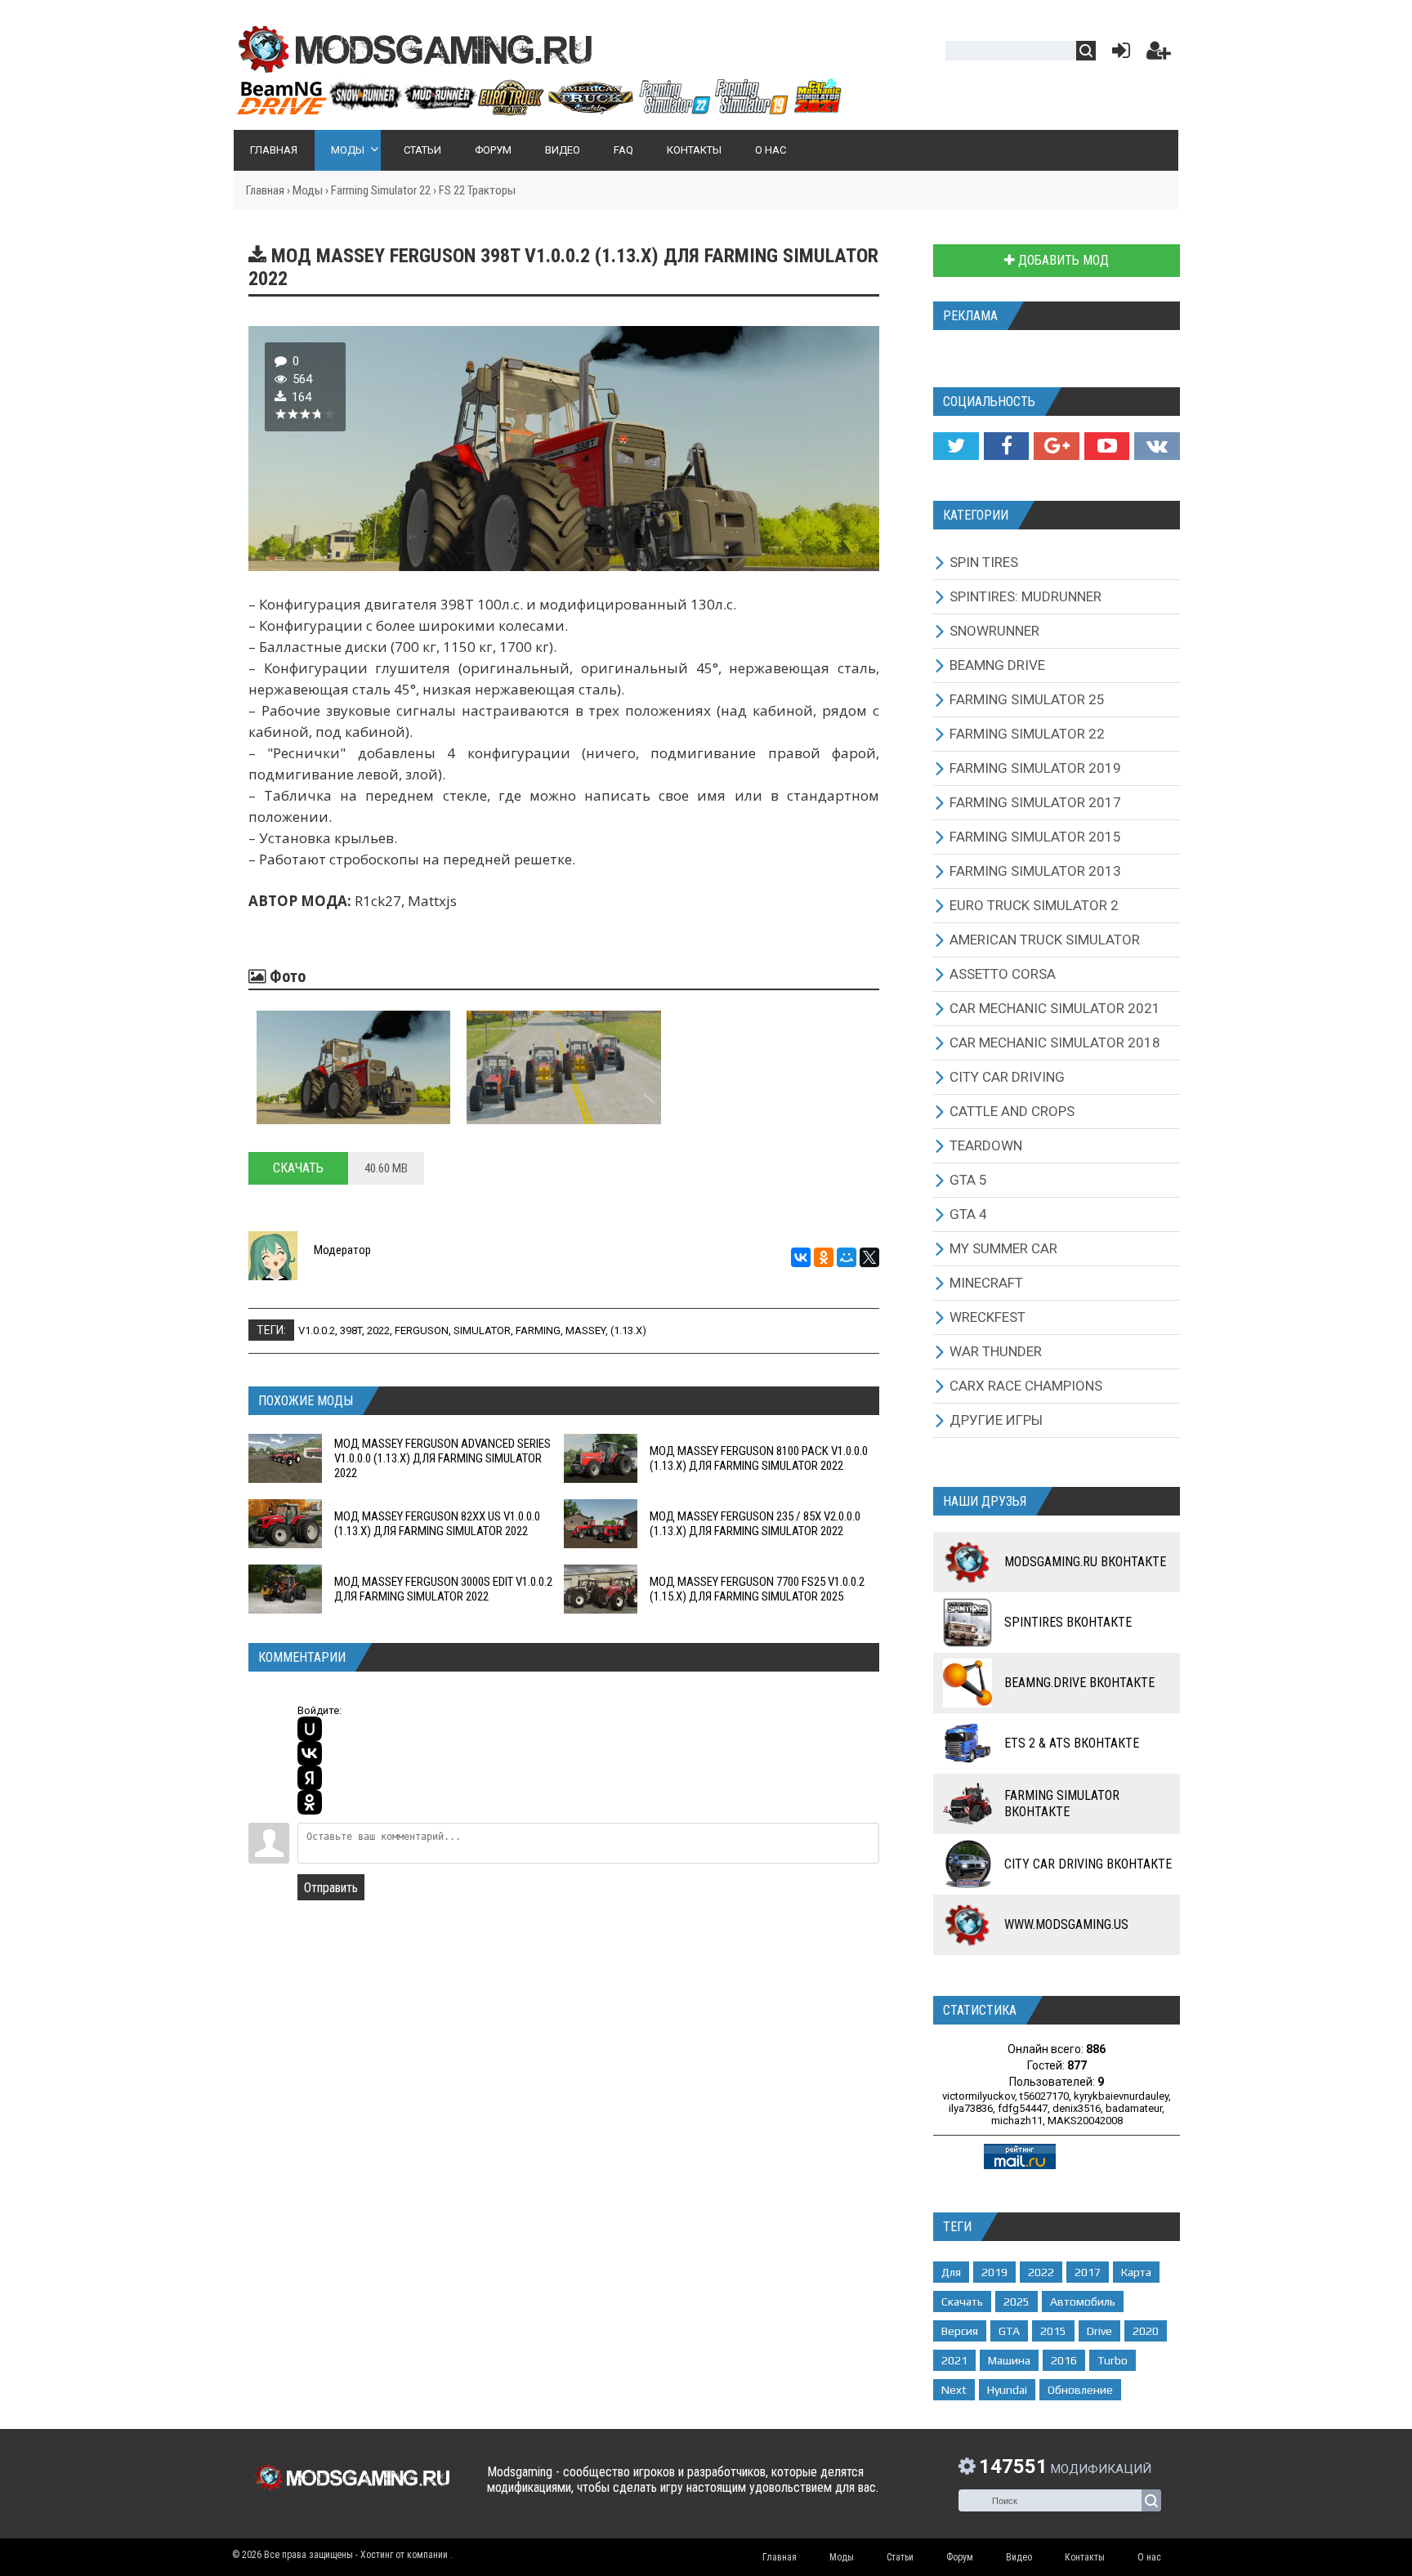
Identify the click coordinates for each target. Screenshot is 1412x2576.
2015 (1053, 2331)
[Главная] (538, 109)
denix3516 (1077, 2108)
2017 (1088, 2272)
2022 (378, 1330)
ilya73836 (971, 2108)
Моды (308, 190)
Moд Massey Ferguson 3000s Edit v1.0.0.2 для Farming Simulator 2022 (443, 1589)
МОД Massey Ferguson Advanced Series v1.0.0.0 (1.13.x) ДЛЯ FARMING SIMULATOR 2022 (442, 1458)
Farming (538, 1330)
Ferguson (422, 1330)
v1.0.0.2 (317, 1330)
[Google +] (1056, 446)
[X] (869, 1257)
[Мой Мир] (847, 1257)
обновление (1080, 2390)
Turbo (1113, 2360)
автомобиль (1083, 2301)
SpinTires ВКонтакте (1068, 1622)
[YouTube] (1107, 446)
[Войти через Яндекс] (310, 1778)
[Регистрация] (1159, 54)
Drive (1099, 2331)
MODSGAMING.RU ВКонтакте (1085, 1562)
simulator (482, 1330)
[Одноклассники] (824, 1257)
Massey (585, 1330)
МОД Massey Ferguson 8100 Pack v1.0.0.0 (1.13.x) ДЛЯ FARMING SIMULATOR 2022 (759, 1458)
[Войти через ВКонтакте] (310, 1753)
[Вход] (1118, 54)
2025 (1017, 2301)
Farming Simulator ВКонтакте (1062, 1804)
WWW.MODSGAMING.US (1066, 1924)
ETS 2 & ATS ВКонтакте (1072, 1743)
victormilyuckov (979, 2096)
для (951, 2272)
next (954, 2390)
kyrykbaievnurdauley (1121, 2096)
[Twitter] (956, 446)
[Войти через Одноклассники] (310, 1802)
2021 (954, 2360)
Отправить (331, 1888)
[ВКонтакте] (801, 1257)
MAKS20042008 (1085, 2121)
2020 (1146, 2331)
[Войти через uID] (310, 1729)
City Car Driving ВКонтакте (1088, 1864)
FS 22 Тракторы (477, 190)
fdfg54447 (1023, 2108)
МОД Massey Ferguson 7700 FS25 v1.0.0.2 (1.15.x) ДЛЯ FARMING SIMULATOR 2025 (757, 1589)
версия (960, 2331)
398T (351, 1330)
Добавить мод (1062, 260)
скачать (962, 2301)
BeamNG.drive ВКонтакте (1079, 1683)
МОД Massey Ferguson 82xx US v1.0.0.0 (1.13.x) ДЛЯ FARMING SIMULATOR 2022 (437, 1524)
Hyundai (1007, 2390)
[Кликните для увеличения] (353, 1067)
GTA (1009, 2331)
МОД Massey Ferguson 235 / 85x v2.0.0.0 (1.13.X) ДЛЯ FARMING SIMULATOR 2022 (755, 1524)
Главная (265, 190)
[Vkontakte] (1157, 446)
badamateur (1134, 2108)
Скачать (298, 1168)
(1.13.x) (628, 1330)
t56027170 (1044, 2096)
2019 (994, 2272)
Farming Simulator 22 (381, 190)
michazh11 (1017, 2121)
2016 (1064, 2360)
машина (1009, 2360)
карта (1136, 2272)
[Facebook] (1006, 446)
